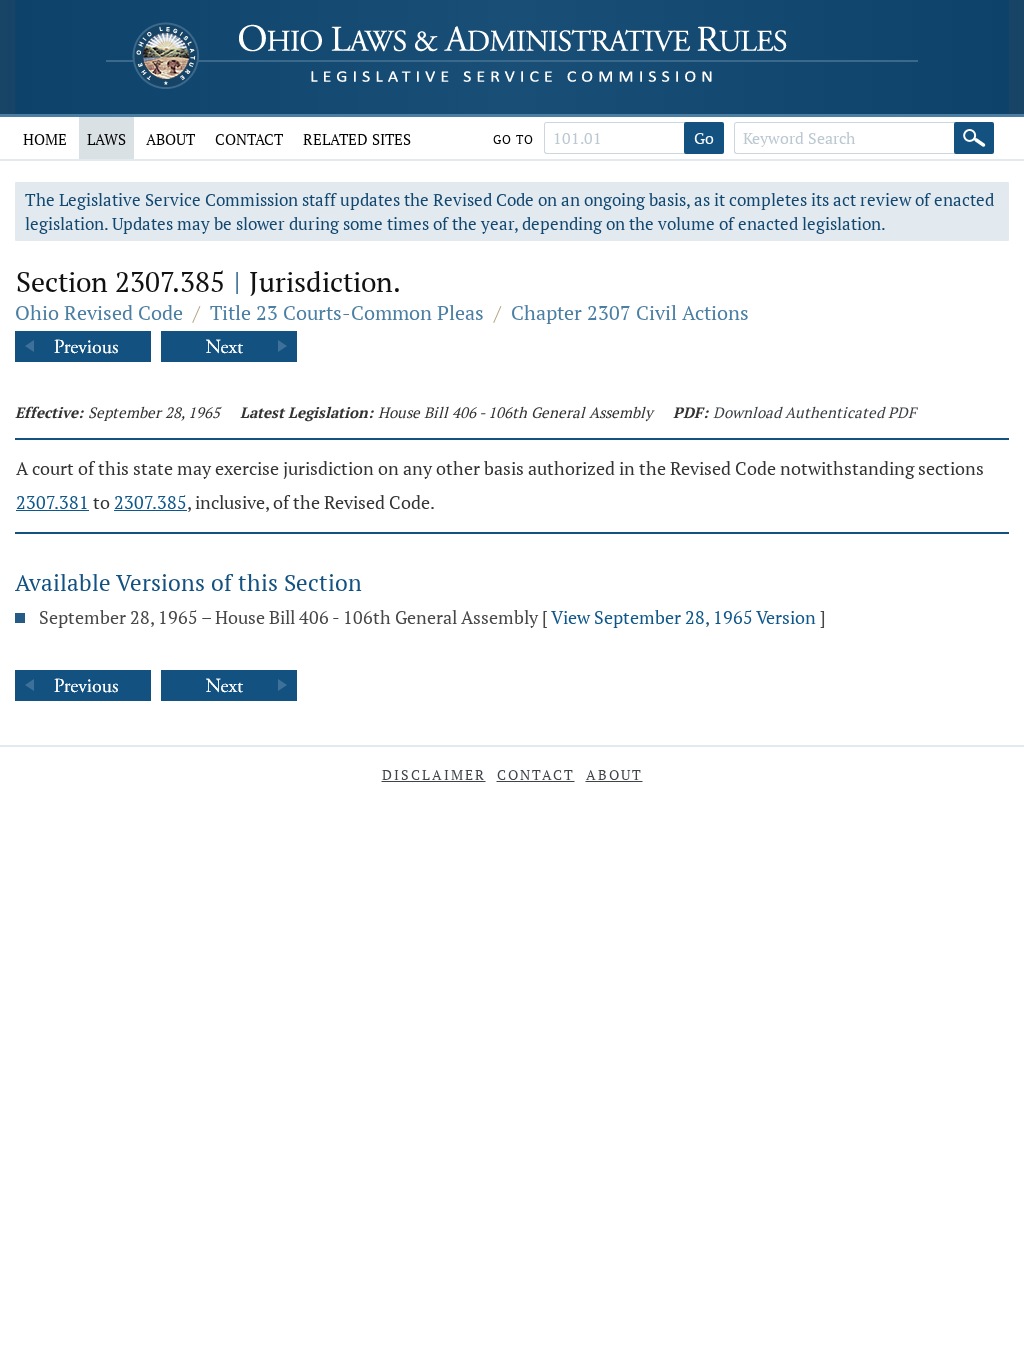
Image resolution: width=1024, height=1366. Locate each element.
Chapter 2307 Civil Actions (630, 312)
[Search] (974, 138)
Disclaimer (434, 774)
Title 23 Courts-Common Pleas (347, 312)
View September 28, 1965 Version (683, 617)
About (170, 139)
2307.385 (150, 502)
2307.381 (52, 502)
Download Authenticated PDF (814, 412)
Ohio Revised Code (99, 312)
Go (704, 138)
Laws (106, 139)
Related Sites (357, 139)
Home (45, 139)
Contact (249, 139)
